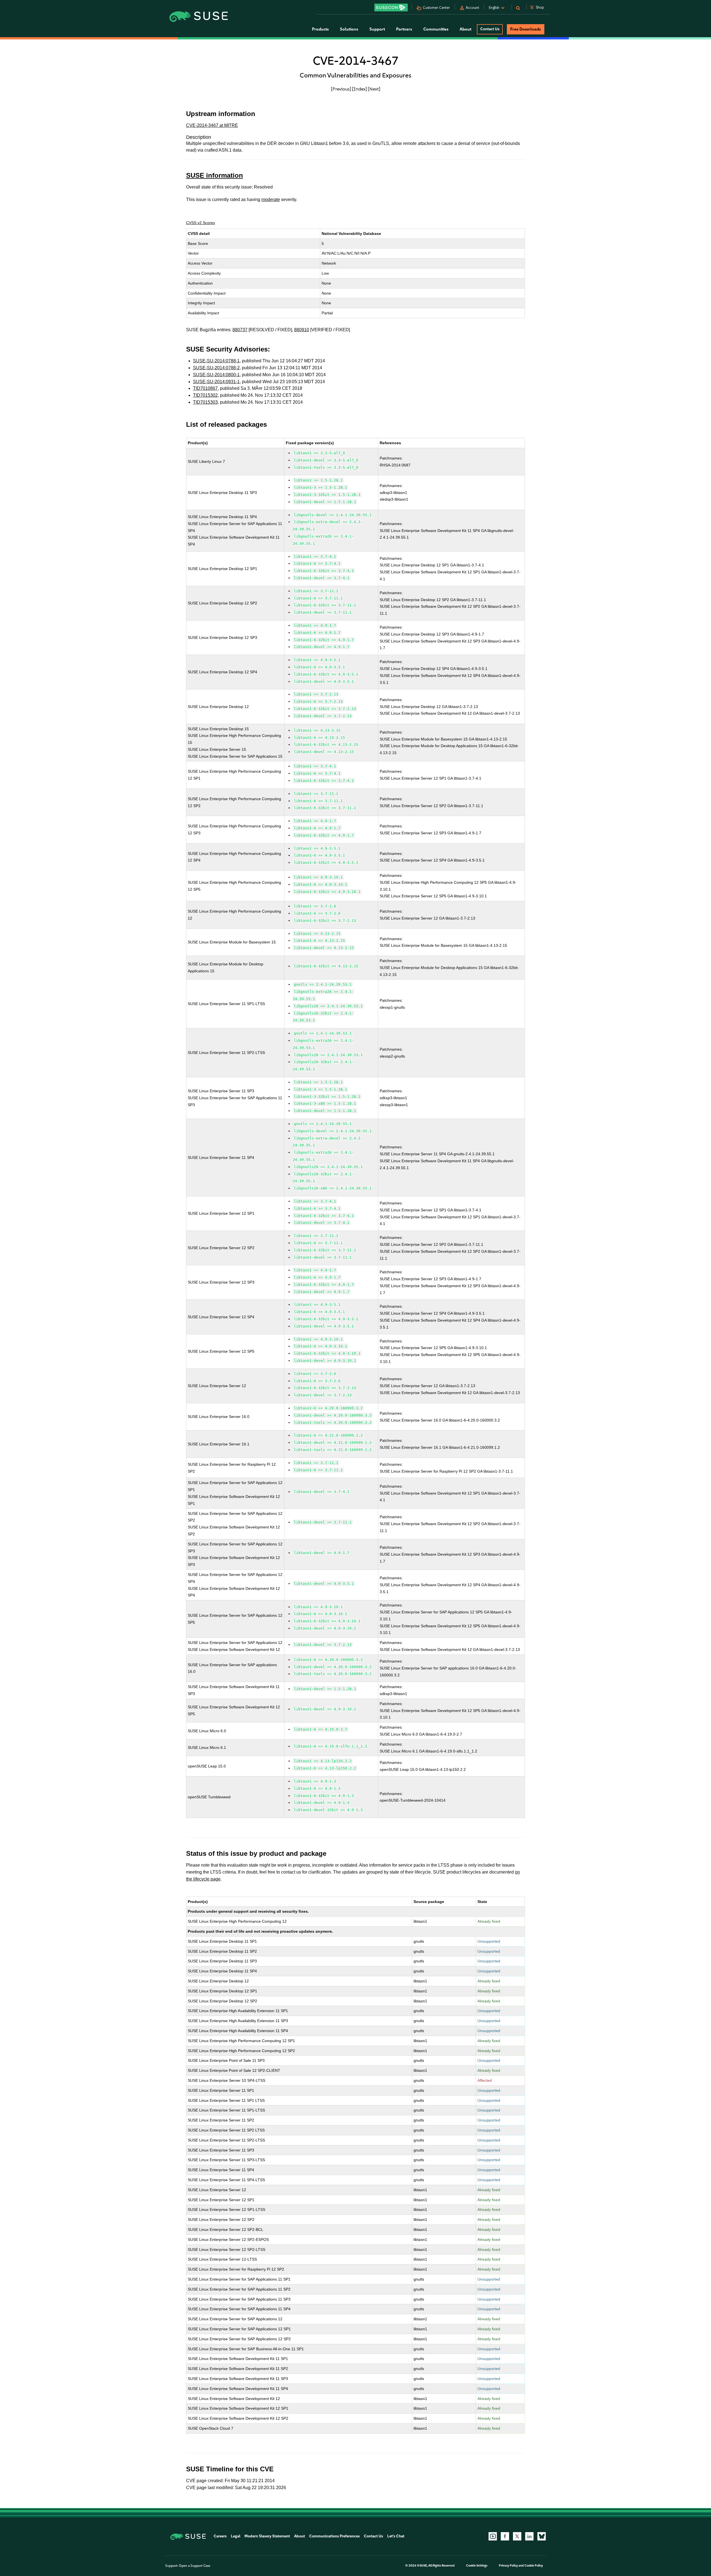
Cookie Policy (534, 2566)
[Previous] (341, 89)
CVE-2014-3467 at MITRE (212, 125)
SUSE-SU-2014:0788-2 (216, 368)
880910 (302, 330)
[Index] (360, 89)
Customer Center (436, 8)
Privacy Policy (508, 2566)
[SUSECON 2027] (391, 7)
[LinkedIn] (529, 2536)
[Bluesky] (542, 2536)
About (300, 2536)
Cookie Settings (477, 2566)
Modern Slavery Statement (267, 2536)
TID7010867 (205, 388)
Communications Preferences (334, 2536)
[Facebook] (505, 2536)
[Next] (374, 89)
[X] (517, 2536)
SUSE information (215, 175)
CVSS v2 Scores (201, 223)
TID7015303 (205, 402)
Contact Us (490, 29)
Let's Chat (396, 2536)
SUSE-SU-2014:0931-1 (216, 382)
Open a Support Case (195, 2566)
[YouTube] (493, 2536)
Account (472, 8)
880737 (240, 330)
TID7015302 (205, 395)
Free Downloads (526, 29)
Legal (236, 2536)
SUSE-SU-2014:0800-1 (216, 375)
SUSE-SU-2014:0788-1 (216, 361)
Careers (220, 2536)
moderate (271, 199)
